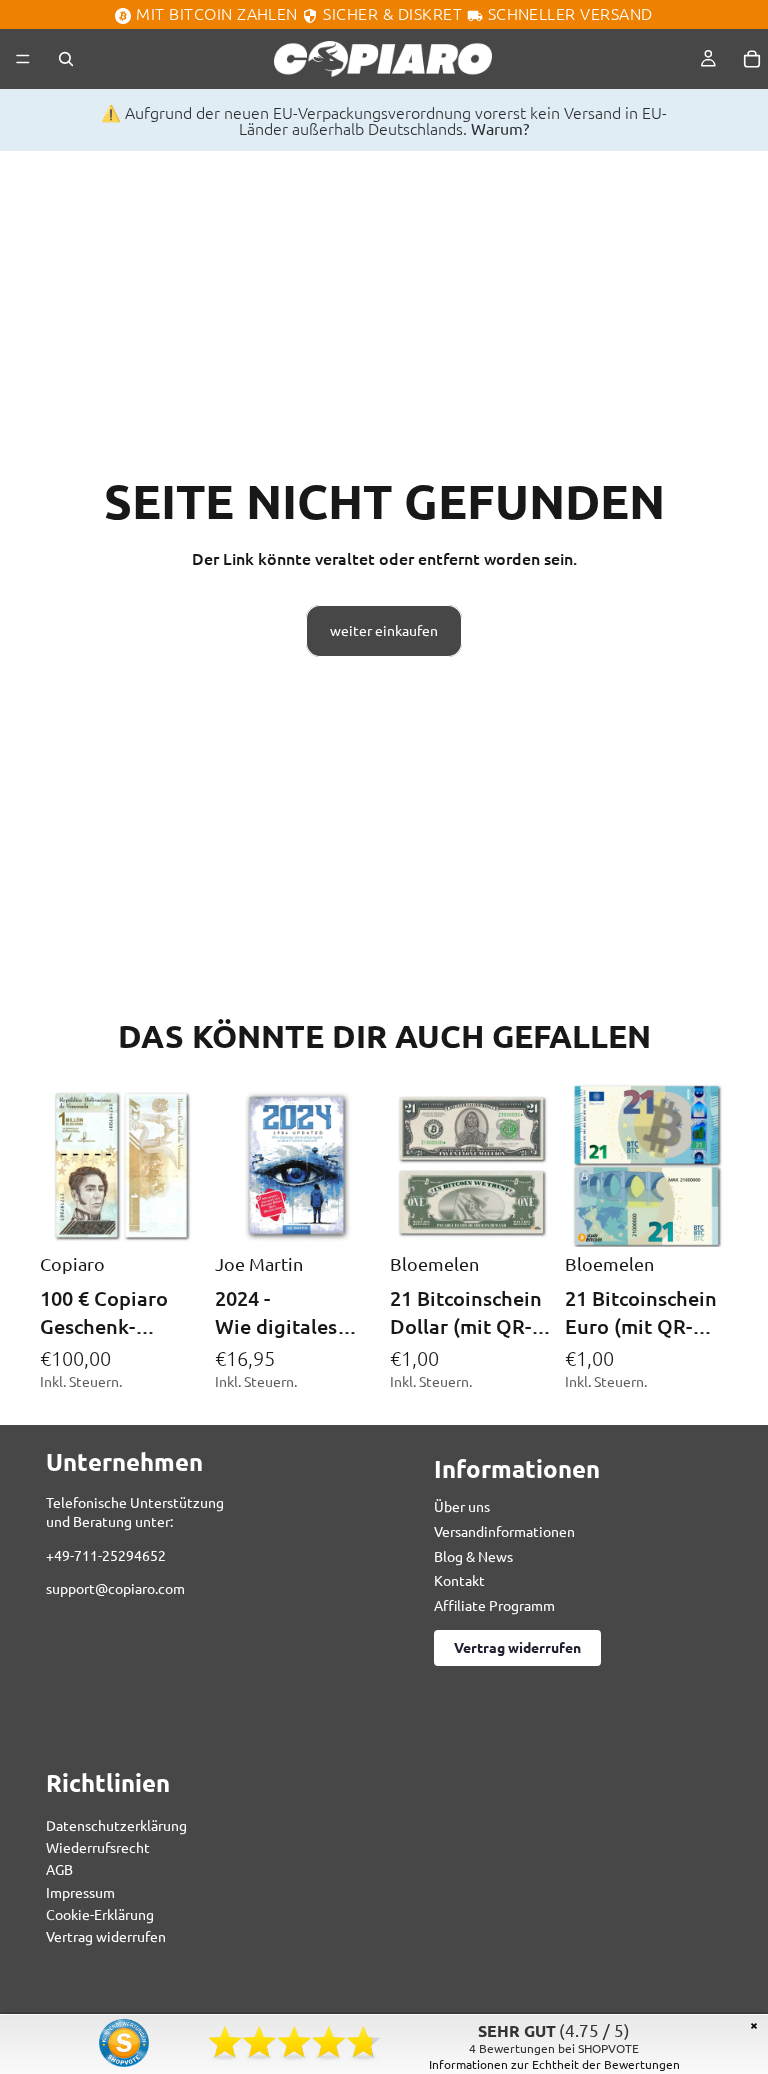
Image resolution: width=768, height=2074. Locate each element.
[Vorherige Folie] (237, 1166)
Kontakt (459, 1581)
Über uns (462, 1507)
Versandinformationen (504, 1531)
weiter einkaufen (384, 630)
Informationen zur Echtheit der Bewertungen (554, 2064)
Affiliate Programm (494, 1605)
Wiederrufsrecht (98, 1847)
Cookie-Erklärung (100, 1915)
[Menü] (23, 59)
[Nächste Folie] (356, 1166)
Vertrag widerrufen (517, 1648)
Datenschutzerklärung (116, 1825)
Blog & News (473, 1556)
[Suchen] (66, 59)
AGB (59, 1870)
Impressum (80, 1892)
